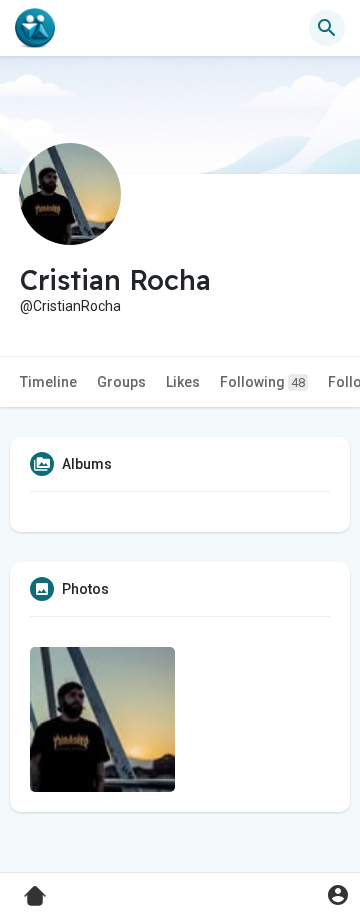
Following (262, 382)
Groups (121, 382)
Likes (183, 382)
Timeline (48, 382)
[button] (337, 894)
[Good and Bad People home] (35, 28)
